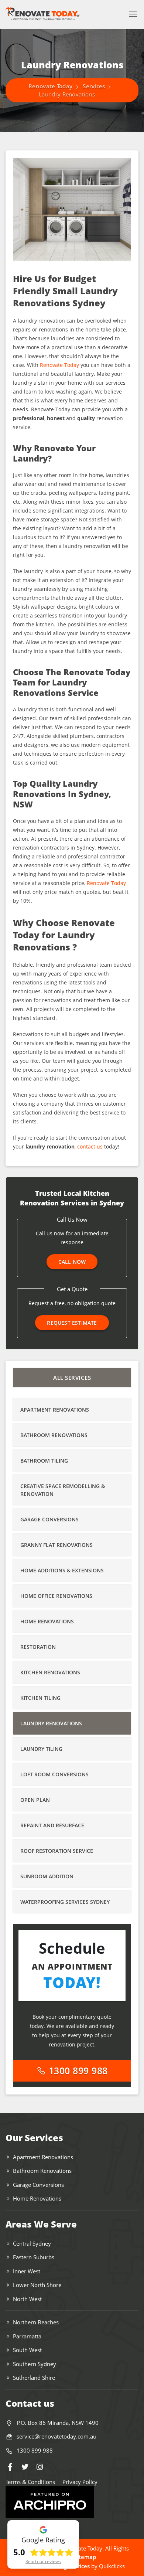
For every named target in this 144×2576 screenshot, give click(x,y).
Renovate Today (59, 365)
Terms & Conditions (30, 2482)
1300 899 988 (77, 2070)
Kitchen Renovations (50, 1672)
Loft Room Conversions (54, 1774)
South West (27, 2350)
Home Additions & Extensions (62, 1570)
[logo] (42, 14)
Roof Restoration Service (57, 1851)
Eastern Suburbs (34, 2257)
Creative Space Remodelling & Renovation (63, 1490)
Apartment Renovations (55, 1410)
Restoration (38, 1647)
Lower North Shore (37, 2285)
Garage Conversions (49, 1519)
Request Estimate (72, 1323)
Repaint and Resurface (52, 1825)
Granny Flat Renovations (56, 1545)
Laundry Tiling (41, 1749)
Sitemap (85, 2557)
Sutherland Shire (34, 2378)
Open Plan (35, 1800)
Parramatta (27, 2336)
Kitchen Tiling (40, 1698)
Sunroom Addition (47, 1876)
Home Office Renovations (56, 1596)
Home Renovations (47, 1621)
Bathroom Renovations (54, 1435)
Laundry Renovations (51, 1723)
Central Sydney (32, 2243)
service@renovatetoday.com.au (56, 2436)
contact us (90, 1146)
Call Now (72, 1262)
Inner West (27, 2271)
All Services (72, 1378)
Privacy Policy (80, 2482)
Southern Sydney (35, 2364)
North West (27, 2299)
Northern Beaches (36, 2322)
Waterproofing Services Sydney (65, 1902)
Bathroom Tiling (44, 1461)
